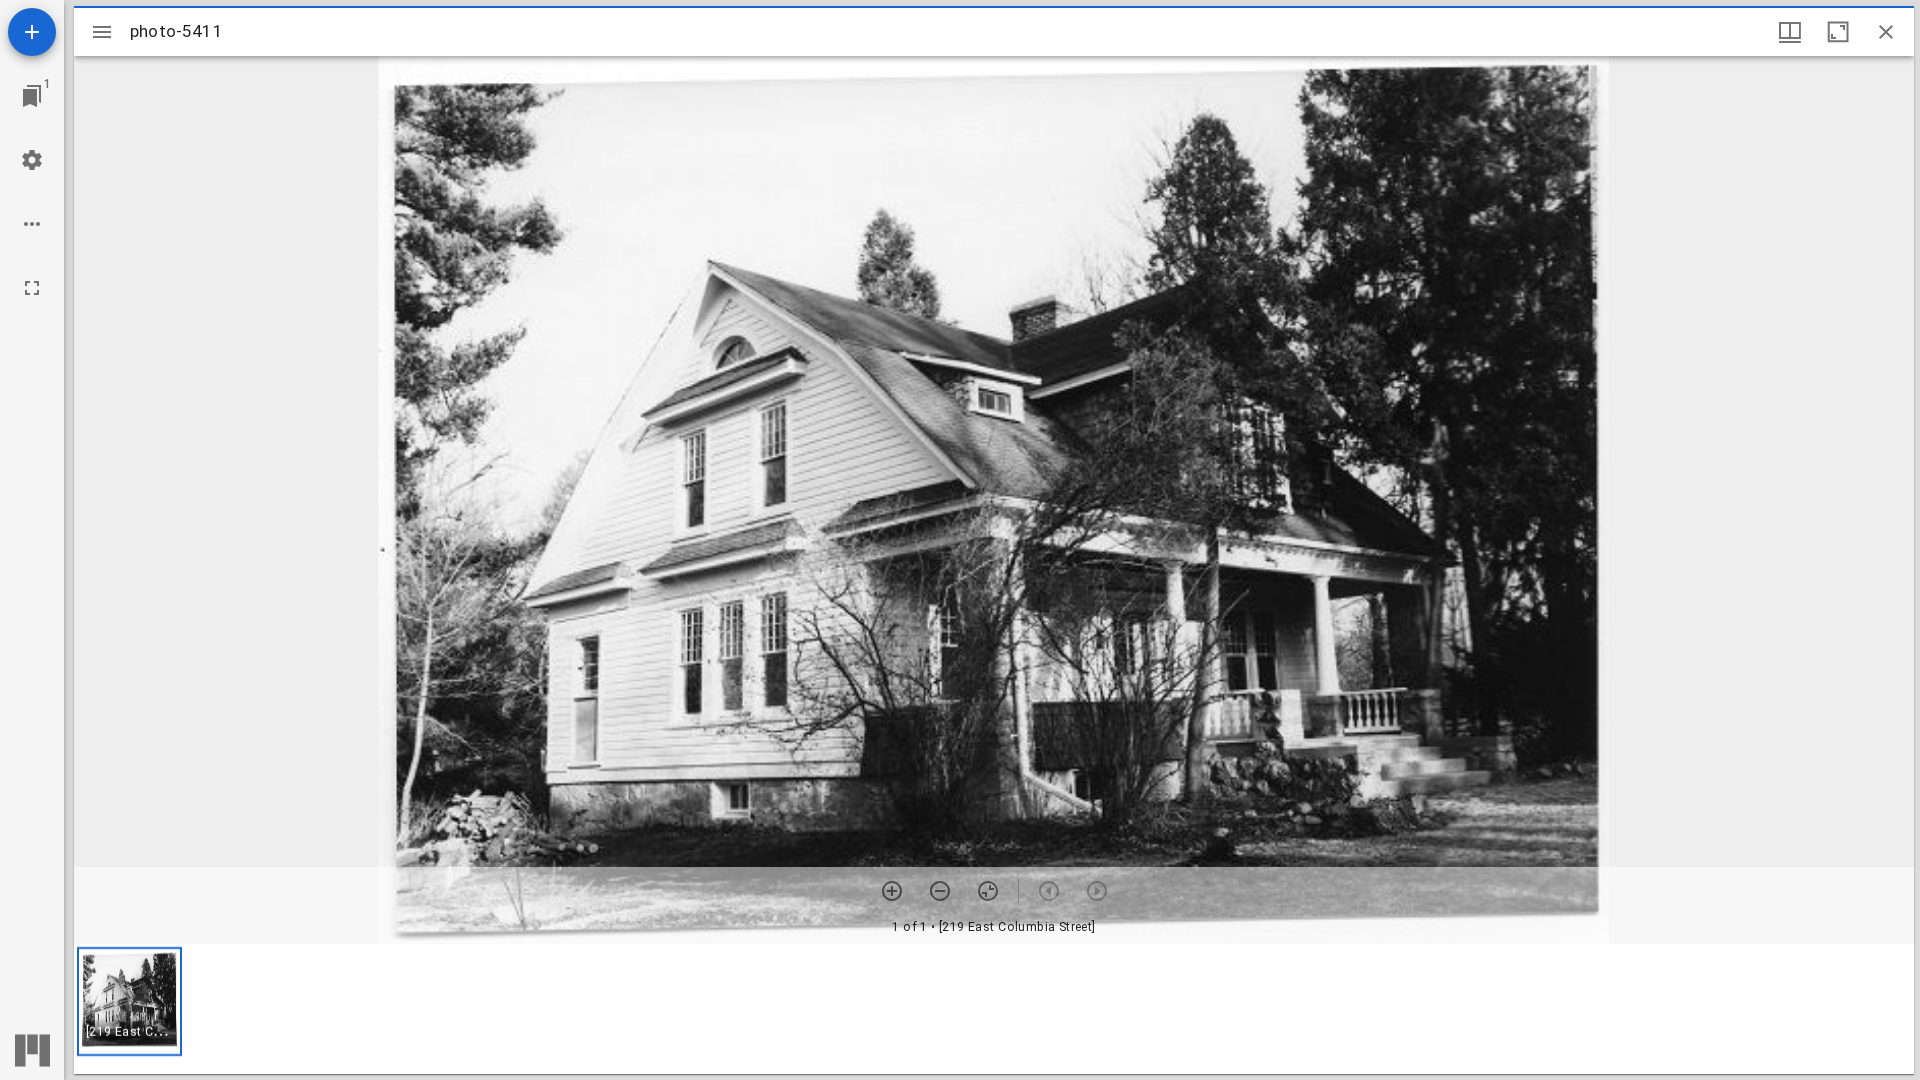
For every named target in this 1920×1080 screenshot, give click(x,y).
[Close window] (1886, 32)
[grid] (994, 1009)
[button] (129, 1001)
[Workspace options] (32, 224)
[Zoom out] (940, 891)
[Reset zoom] (988, 891)
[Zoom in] (892, 891)
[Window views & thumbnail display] (1790, 32)
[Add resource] (32, 32)
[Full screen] (32, 288)
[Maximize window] (1838, 32)
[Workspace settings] (32, 160)
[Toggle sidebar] (102, 32)
